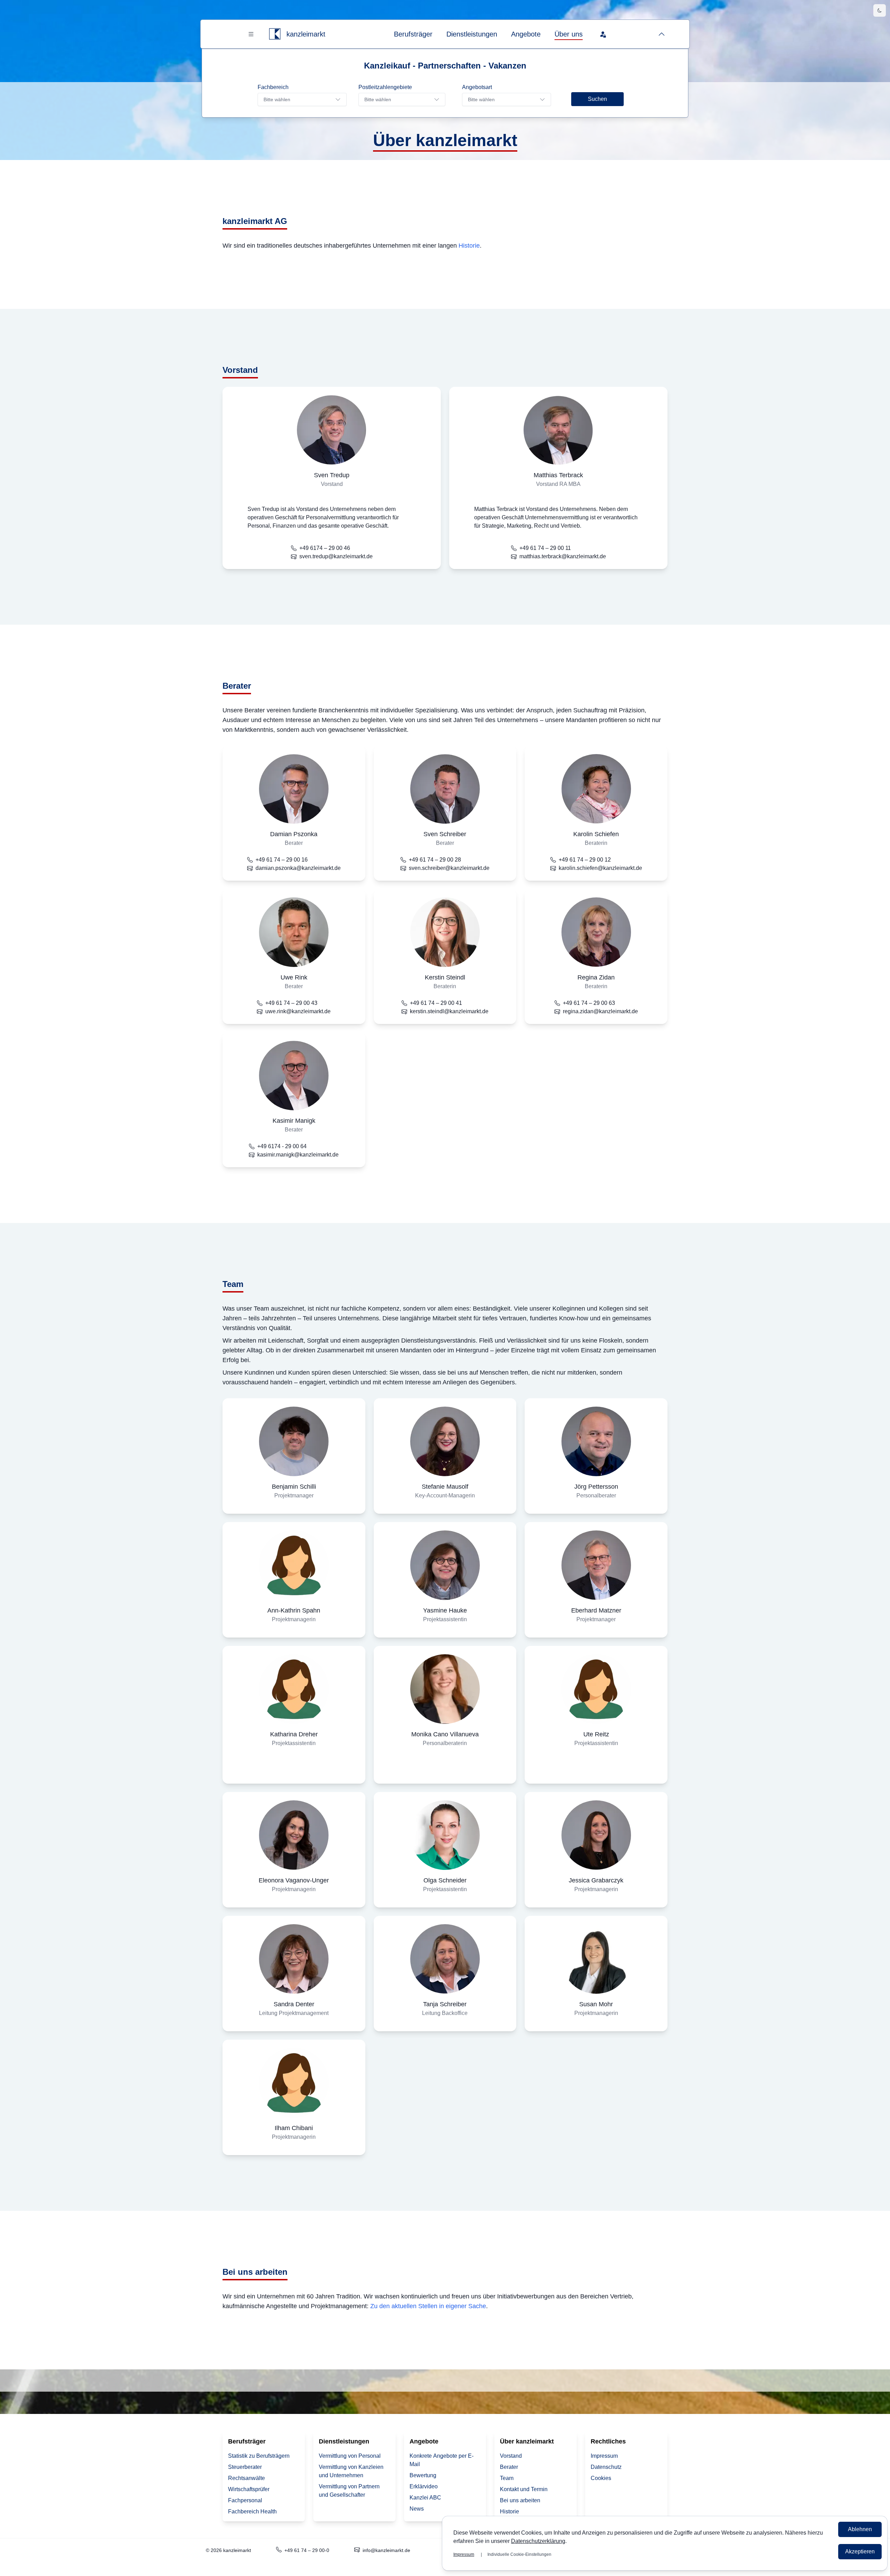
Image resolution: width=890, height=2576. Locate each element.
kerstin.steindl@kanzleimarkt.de (449, 1011)
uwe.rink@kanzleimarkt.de (298, 1011)
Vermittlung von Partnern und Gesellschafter (349, 2491)
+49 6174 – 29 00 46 (325, 548)
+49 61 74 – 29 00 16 (282, 860)
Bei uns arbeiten (520, 2500)
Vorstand (511, 2456)
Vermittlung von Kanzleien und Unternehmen (351, 2471)
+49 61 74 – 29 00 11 (545, 548)
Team (507, 2478)
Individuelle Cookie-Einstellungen (519, 2554)
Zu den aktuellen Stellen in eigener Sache (428, 2306)
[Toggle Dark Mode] (880, 10)
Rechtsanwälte (246, 2478)
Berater (509, 2467)
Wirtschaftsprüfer (249, 2489)
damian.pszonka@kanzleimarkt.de (298, 868)
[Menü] (251, 34)
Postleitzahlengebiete (385, 87)
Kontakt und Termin (524, 2489)
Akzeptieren (860, 2551)
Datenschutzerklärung (538, 2541)
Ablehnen (860, 2529)
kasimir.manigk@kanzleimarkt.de (298, 1155)
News (417, 2509)
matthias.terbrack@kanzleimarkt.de (563, 556)
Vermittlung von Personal (350, 2456)
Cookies (601, 2478)
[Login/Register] (603, 34)
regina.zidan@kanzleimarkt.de (600, 1011)
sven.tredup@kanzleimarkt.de (336, 556)
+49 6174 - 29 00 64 (282, 1146)
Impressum (604, 2456)
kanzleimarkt (306, 34)
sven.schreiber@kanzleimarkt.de (449, 868)
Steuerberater (245, 2467)
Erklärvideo (424, 2486)
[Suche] (662, 34)
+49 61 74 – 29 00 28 (435, 860)
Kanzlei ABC (425, 2498)
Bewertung (423, 2475)
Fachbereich (273, 87)
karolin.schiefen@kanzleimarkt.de (600, 868)
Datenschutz (606, 2467)
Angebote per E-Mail (442, 2460)
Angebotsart (477, 87)
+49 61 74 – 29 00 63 (589, 1003)
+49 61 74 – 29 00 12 (585, 860)
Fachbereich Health (252, 2511)
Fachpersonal (245, 2500)
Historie (469, 246)
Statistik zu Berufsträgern (259, 2456)
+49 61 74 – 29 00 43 (291, 1003)
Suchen (597, 99)
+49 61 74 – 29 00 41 (436, 1003)
